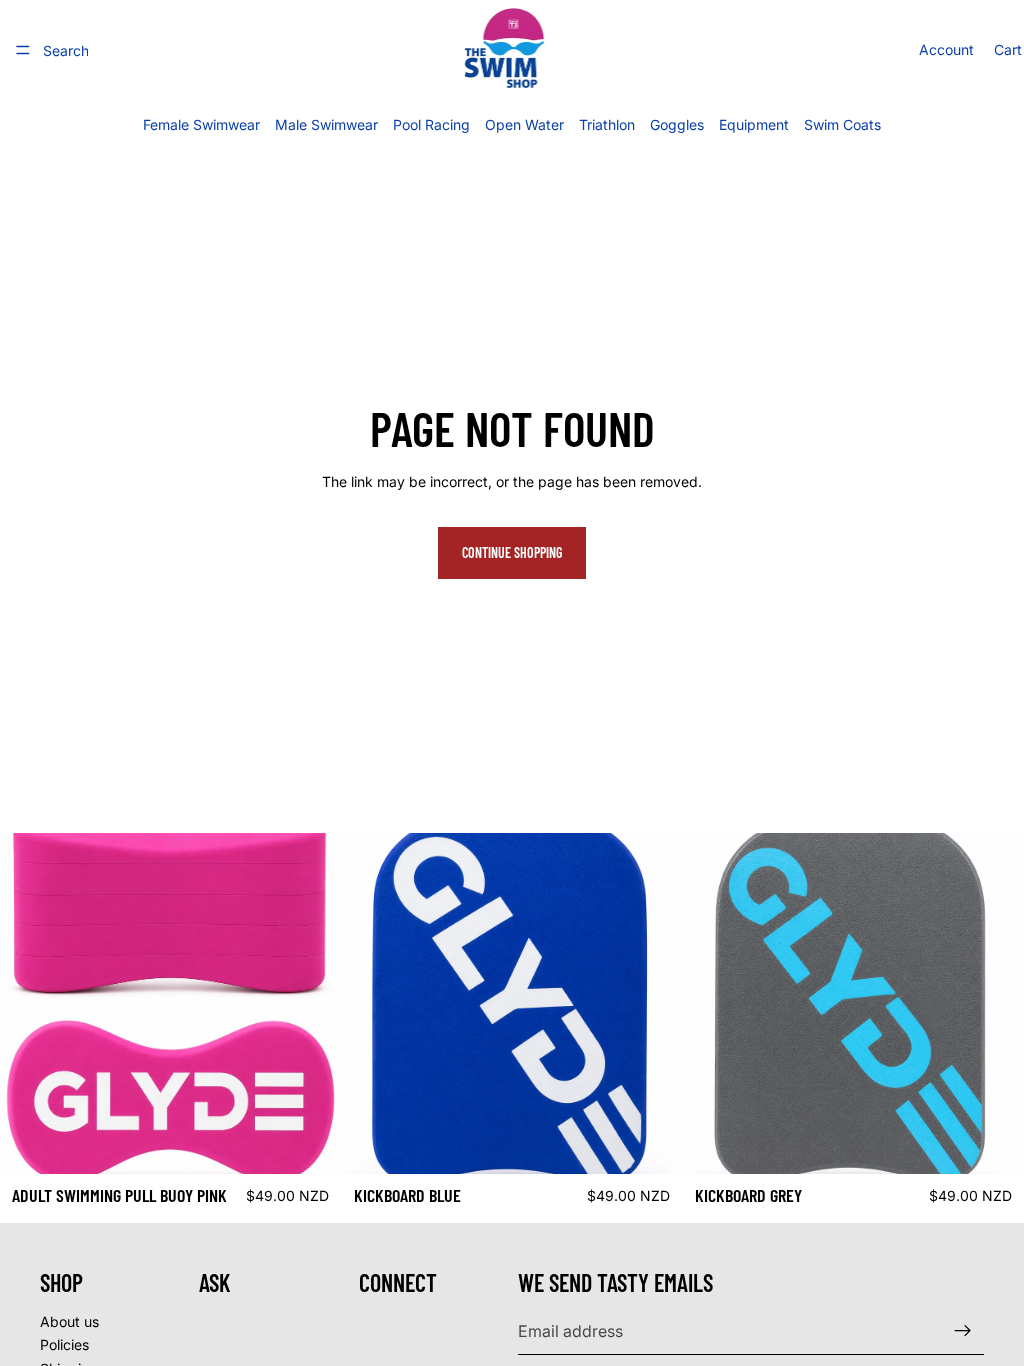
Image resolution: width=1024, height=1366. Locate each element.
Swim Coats (842, 124)
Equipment (754, 124)
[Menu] (23, 50)
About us (69, 1321)
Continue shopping (512, 552)
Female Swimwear (201, 124)
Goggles (677, 124)
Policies (64, 1344)
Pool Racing (431, 124)
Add (327, 1142)
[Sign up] (963, 1331)
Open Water (524, 124)
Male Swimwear (326, 124)
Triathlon (607, 124)
